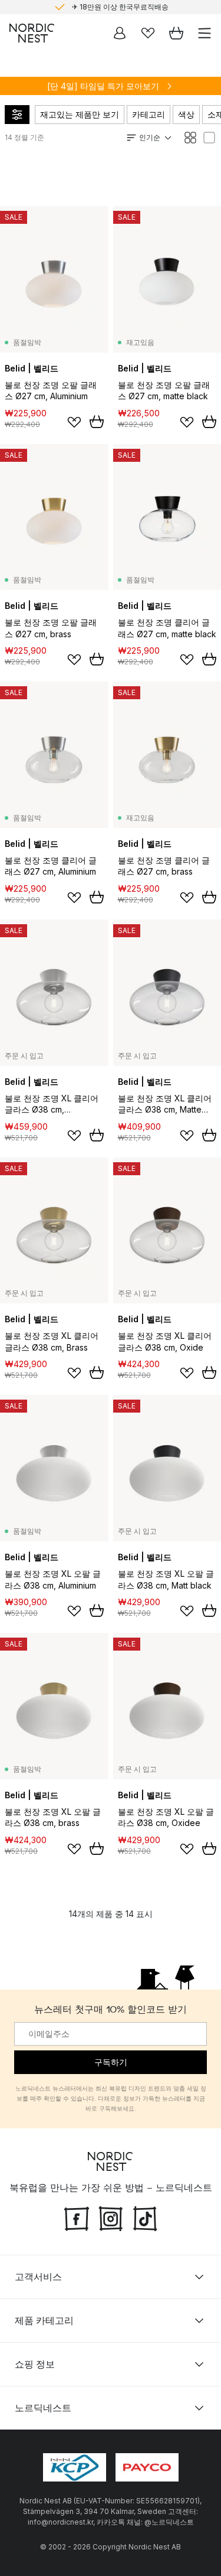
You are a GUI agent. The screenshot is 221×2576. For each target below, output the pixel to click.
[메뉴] (204, 33)
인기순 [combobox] (150, 137)
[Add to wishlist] (74, 422)
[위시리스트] (148, 33)
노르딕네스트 (43, 2408)
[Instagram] (111, 2217)
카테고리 (149, 114)
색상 (186, 114)
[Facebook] (77, 2217)
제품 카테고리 (44, 2320)
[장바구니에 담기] (97, 422)
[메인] (32, 33)
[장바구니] (176, 33)
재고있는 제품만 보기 (80, 114)
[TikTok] (145, 2217)
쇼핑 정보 (35, 2364)
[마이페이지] (120, 33)
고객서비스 (38, 2277)
